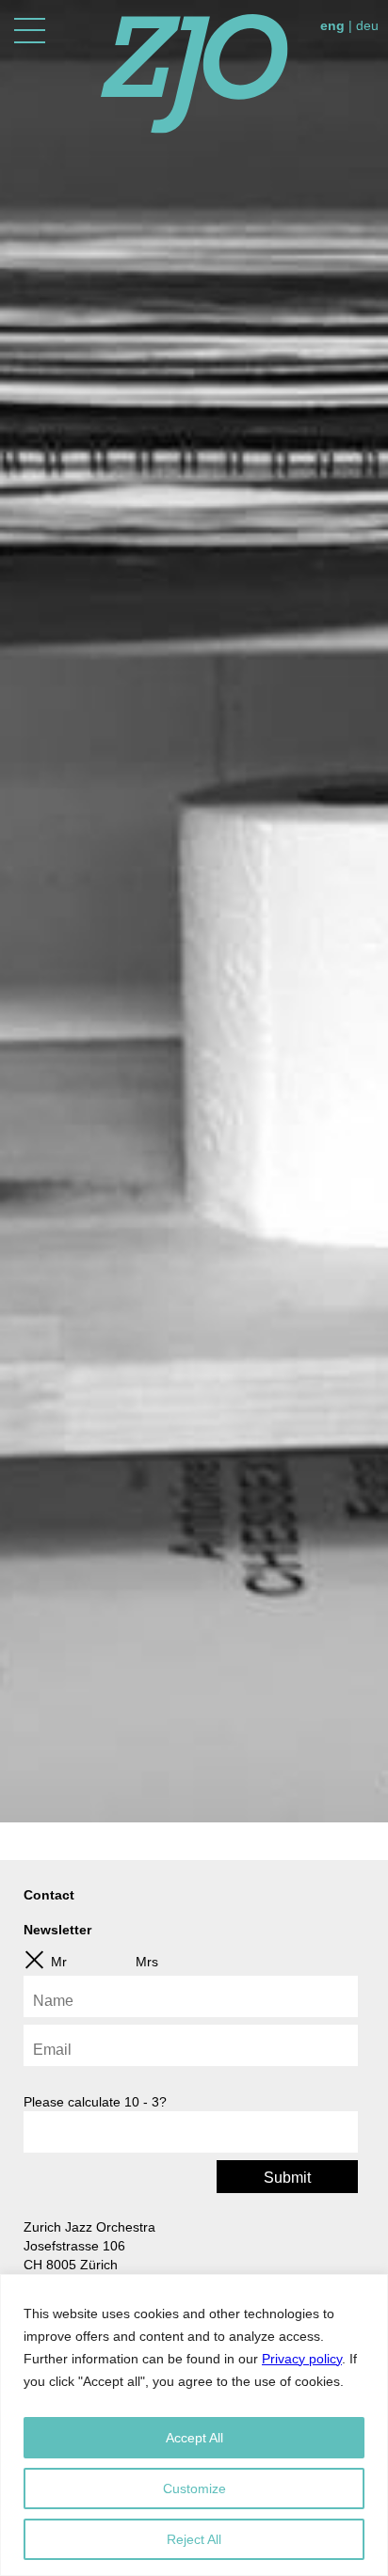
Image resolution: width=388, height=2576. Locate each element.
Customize (194, 2489)
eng (332, 25)
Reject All (194, 2539)
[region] (194, 2425)
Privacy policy (302, 2359)
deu (367, 25)
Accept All (194, 2438)
